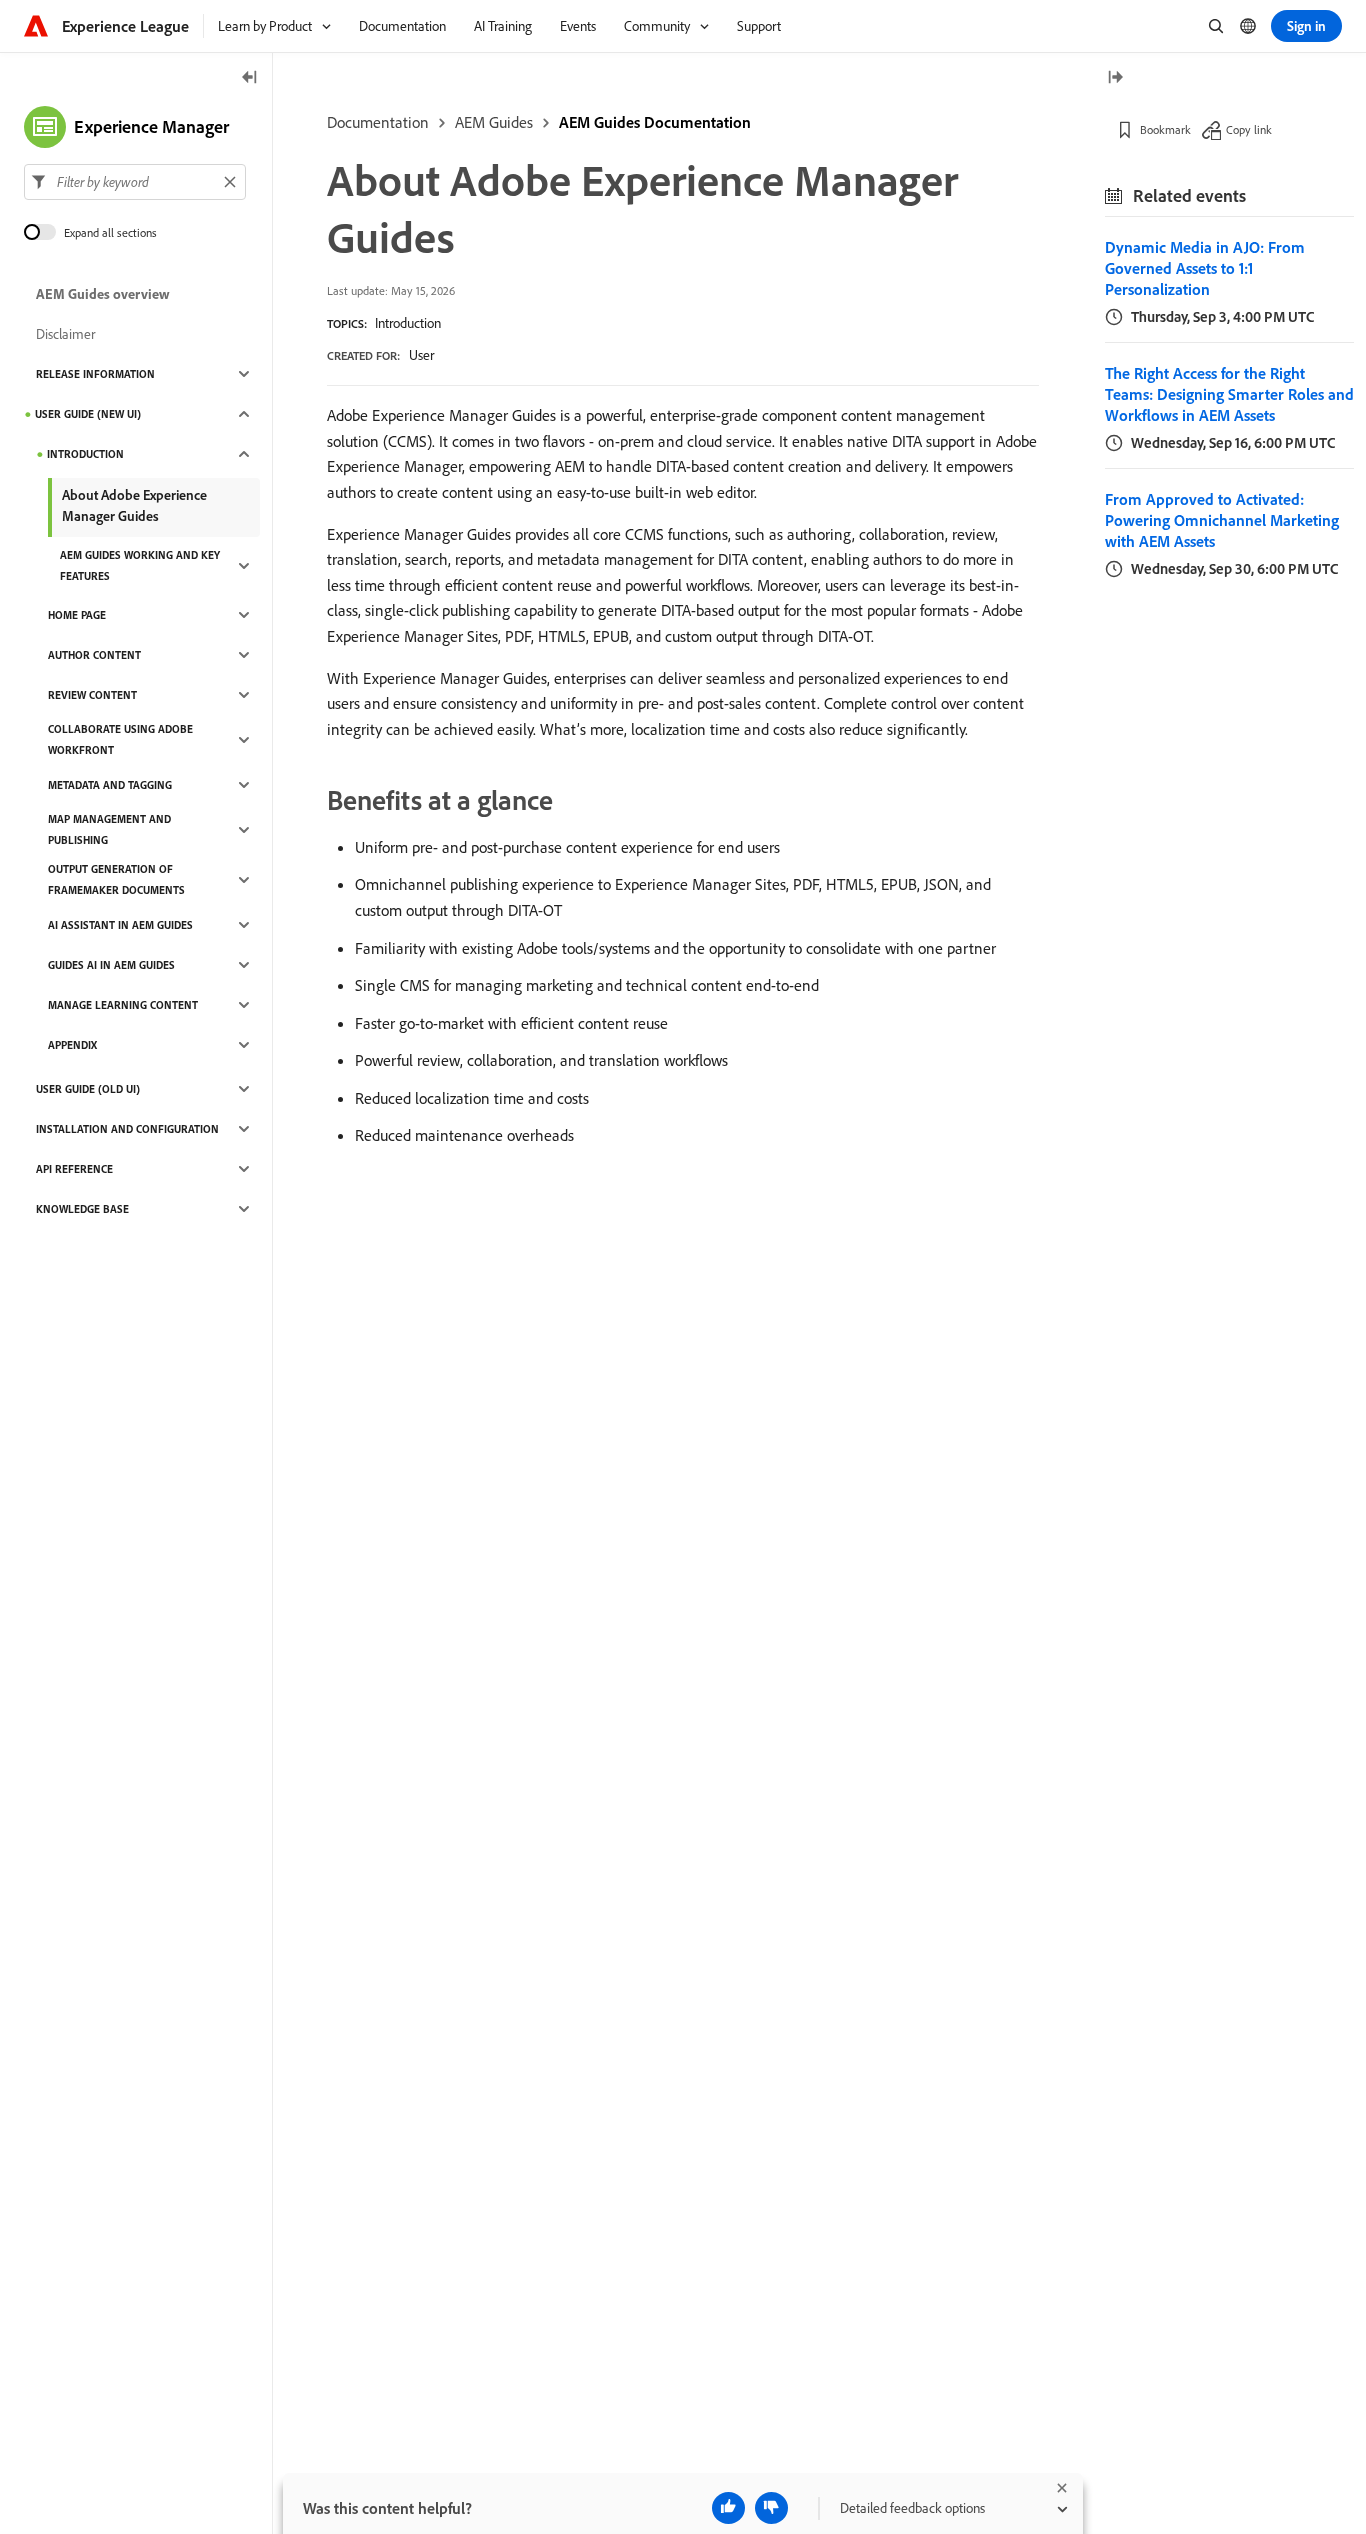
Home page (77, 615)
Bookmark (1165, 129)
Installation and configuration (127, 1129)
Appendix (72, 1045)
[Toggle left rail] (250, 78)
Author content (94, 655)
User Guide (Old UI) (88, 1089)
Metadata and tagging (110, 785)
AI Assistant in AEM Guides (120, 925)
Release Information (95, 374)
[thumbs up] (728, 2508)
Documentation (378, 122)
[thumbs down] (771, 2508)
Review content (92, 695)
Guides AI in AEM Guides (111, 965)
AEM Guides (494, 122)
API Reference (74, 1169)
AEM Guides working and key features (140, 565)
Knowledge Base (82, 1209)
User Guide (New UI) (88, 414)
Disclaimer (65, 334)
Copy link (1249, 129)
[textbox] (135, 182)
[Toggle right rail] (1115, 78)
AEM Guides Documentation (655, 122)
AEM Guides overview (103, 294)
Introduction (408, 323)
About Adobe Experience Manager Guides (134, 505)
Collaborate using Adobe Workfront (120, 739)
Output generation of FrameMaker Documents (116, 879)
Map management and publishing (109, 829)
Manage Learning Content (123, 1005)
